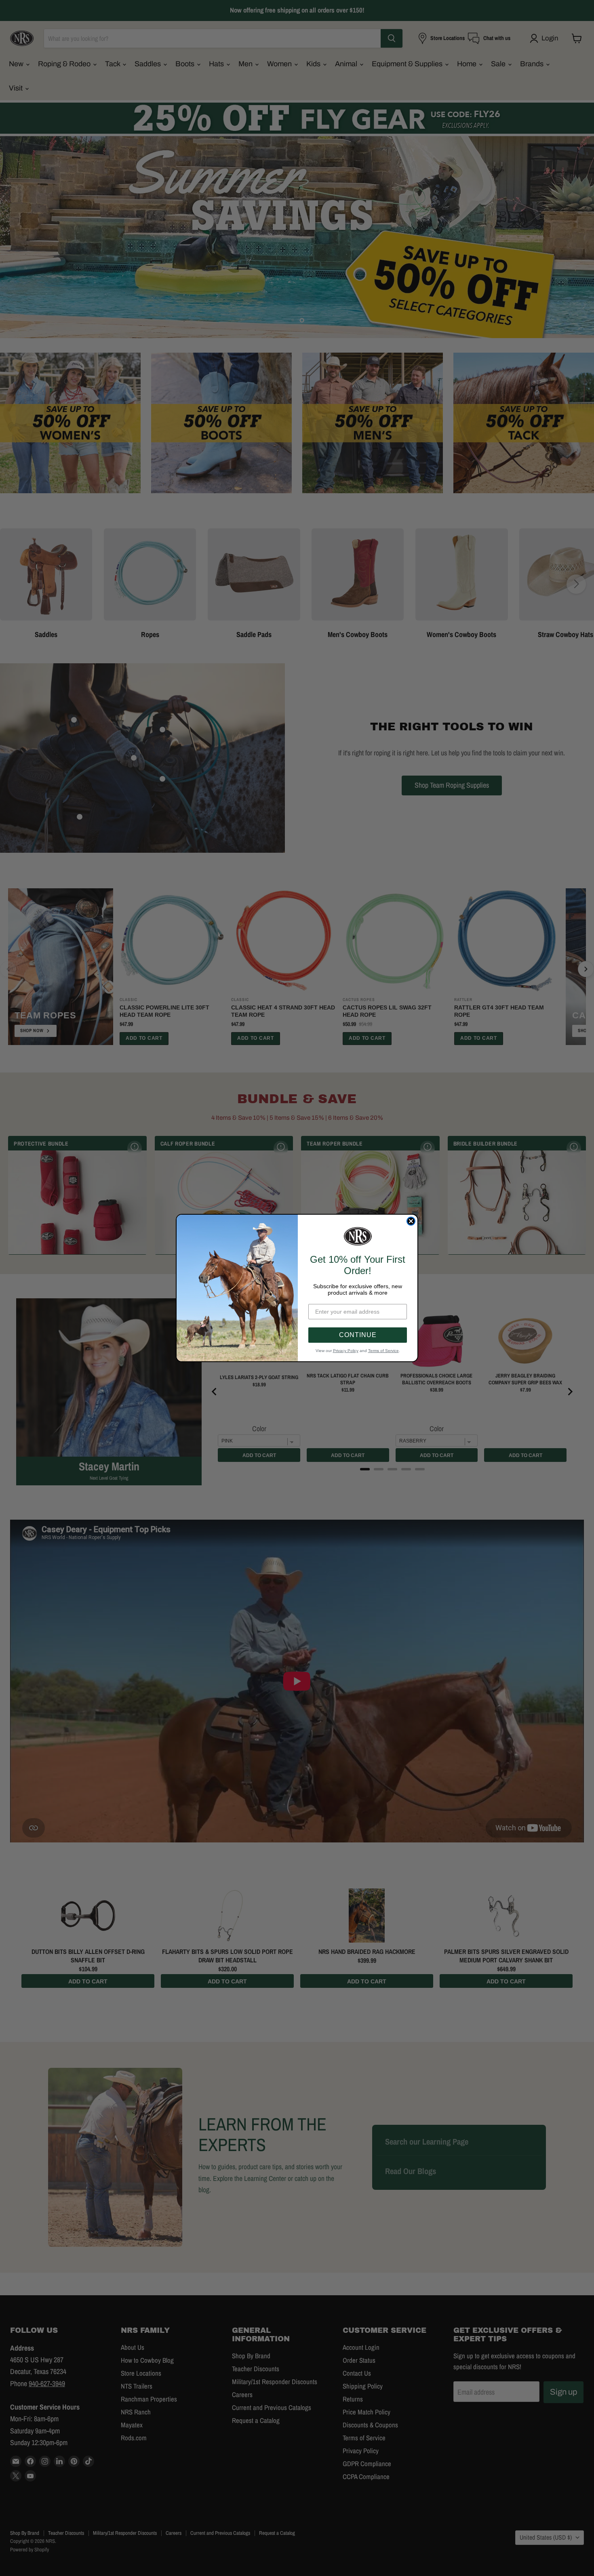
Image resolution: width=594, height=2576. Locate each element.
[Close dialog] (411, 1221)
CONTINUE (358, 1335)
